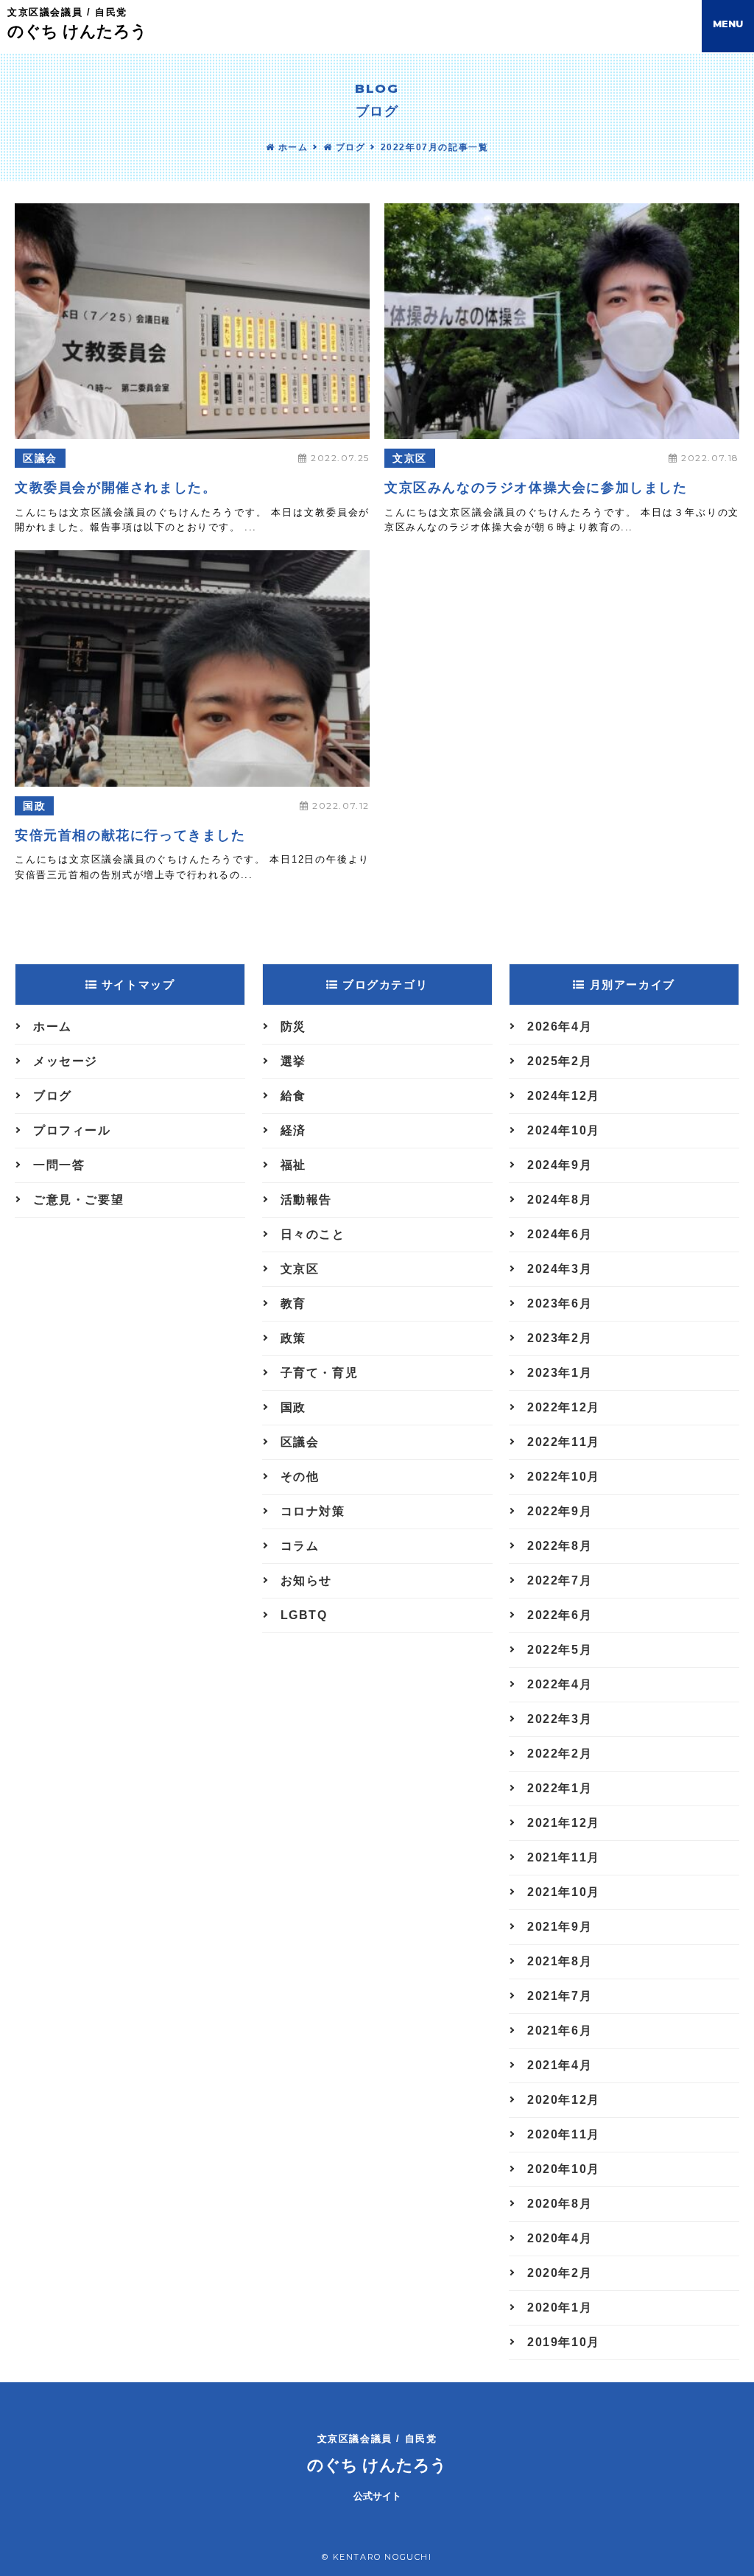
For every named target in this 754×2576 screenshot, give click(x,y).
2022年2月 (560, 1754)
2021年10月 (564, 1892)
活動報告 (306, 1200)
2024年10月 (564, 1130)
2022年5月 (560, 1650)
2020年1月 (560, 2307)
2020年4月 (560, 2238)
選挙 (293, 1061)
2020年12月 (564, 2100)
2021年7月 (560, 1996)
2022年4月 (560, 1684)
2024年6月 (560, 1234)
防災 (293, 1026)
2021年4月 (560, 2065)
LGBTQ (304, 1615)
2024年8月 (560, 1200)
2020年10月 (564, 2169)
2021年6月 (560, 2031)
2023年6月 (560, 1303)
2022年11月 (564, 1442)
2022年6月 (560, 1615)
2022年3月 (560, 1719)
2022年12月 (564, 1407)
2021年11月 (564, 1857)
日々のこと (313, 1234)
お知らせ (306, 1580)
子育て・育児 (320, 1373)
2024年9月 (560, 1165)
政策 (293, 1338)
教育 (293, 1303)
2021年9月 (560, 1927)
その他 (300, 1477)
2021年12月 (564, 1823)
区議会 (40, 458)
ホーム (291, 147)
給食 (293, 1096)
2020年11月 (564, 2134)
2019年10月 (564, 2342)
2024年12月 (564, 1096)
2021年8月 (560, 1961)
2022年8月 (560, 1546)
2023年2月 (560, 1338)
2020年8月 (560, 2204)
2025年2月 (560, 1061)
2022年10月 (564, 1477)
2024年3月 (560, 1269)
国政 (34, 806)
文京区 (410, 458)
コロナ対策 (313, 1511)
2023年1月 (560, 1373)
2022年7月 (560, 1580)
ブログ (349, 147)
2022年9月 (560, 1511)
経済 (293, 1130)
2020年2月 (560, 2273)
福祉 (293, 1165)
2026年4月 (560, 1026)
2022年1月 (560, 1788)
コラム (300, 1546)
